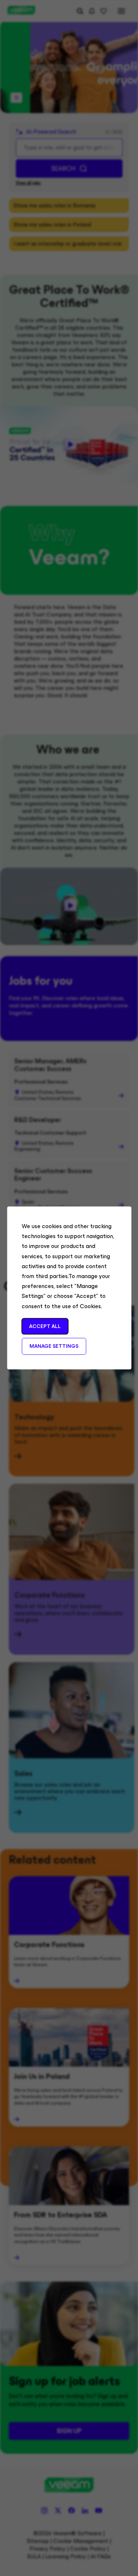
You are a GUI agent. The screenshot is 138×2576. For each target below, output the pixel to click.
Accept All (45, 1326)
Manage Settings (54, 1346)
